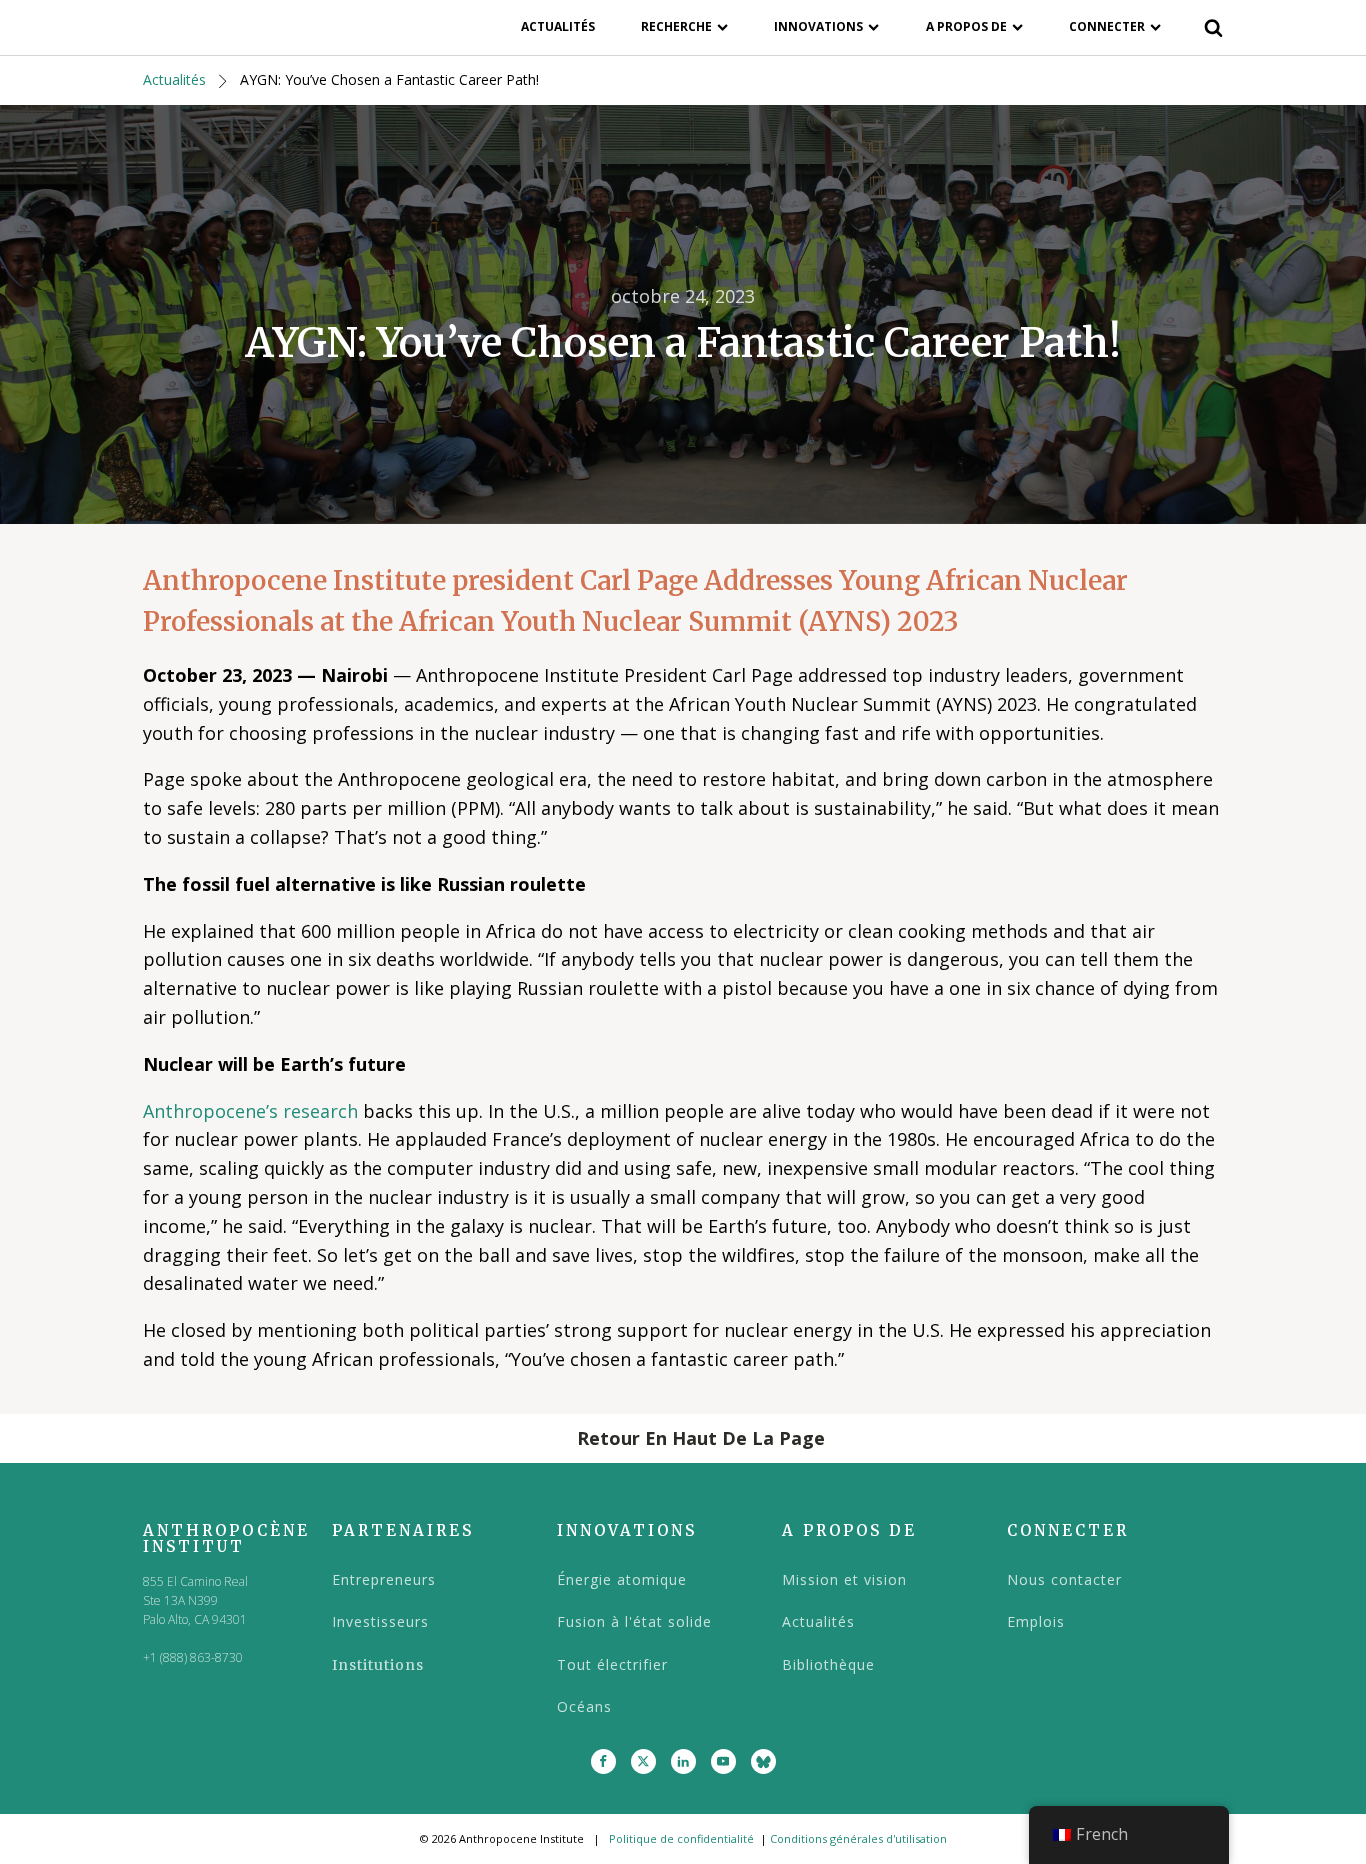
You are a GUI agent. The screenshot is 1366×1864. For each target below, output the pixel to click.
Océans (584, 1706)
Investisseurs (380, 1621)
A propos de (966, 26)
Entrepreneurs (384, 1579)
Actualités (558, 26)
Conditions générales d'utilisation (858, 1838)
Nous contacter (1064, 1579)
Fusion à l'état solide (634, 1621)
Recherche (676, 26)
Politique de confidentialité (681, 1838)
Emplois (1036, 1621)
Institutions (378, 1665)
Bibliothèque (828, 1664)
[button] (683, 1438)
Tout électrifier (612, 1664)
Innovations (818, 26)
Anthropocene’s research (250, 1111)
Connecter (1107, 26)
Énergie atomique (622, 1579)
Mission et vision (844, 1579)
